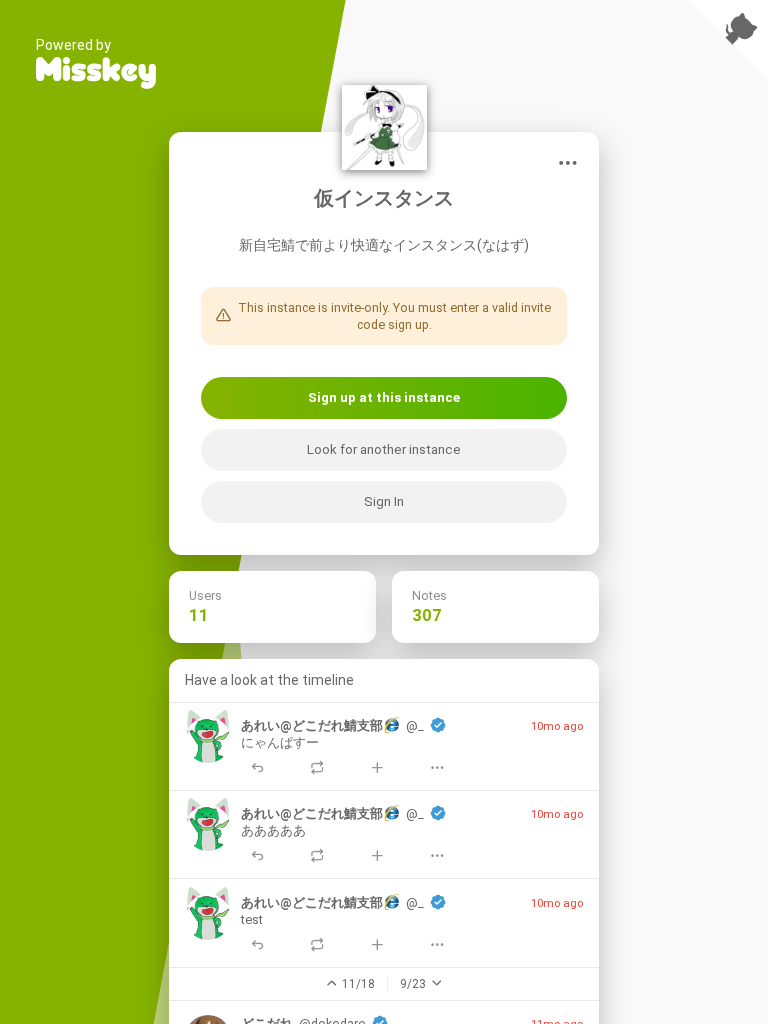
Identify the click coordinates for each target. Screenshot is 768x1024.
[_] (208, 740)
